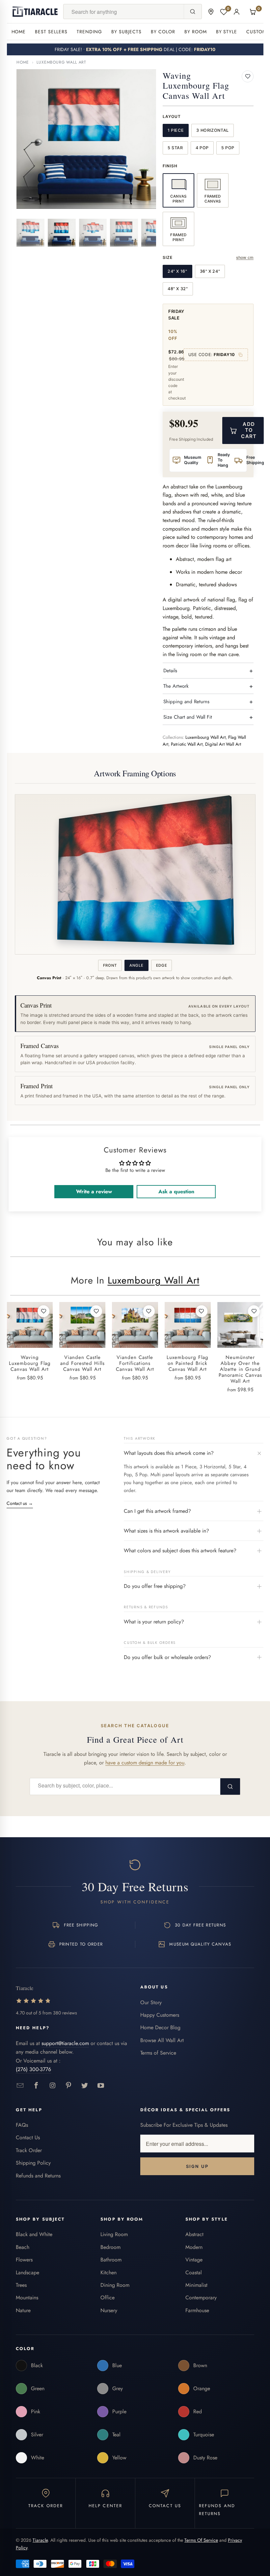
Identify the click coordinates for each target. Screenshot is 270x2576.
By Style (227, 32)
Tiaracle (40, 2540)
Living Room (114, 2234)
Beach (23, 2247)
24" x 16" (177, 271)
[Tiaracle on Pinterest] (69, 2086)
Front (110, 965)
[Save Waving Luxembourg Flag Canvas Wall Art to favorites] (248, 76)
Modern (194, 2247)
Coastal (194, 2272)
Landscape (27, 2272)
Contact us (20, 1503)
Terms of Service (158, 2053)
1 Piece (176, 130)
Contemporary (201, 2298)
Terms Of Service (201, 2540)
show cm (245, 257)
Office (108, 2298)
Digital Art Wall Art (223, 744)
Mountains (27, 2298)
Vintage (194, 2260)
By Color (163, 32)
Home (19, 32)
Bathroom (111, 2260)
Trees (21, 2285)
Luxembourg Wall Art (61, 62)
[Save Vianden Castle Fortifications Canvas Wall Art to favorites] (149, 1311)
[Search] (193, 12)
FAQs (22, 2125)
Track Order (29, 2150)
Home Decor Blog (160, 2027)
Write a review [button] (94, 1191)
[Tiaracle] (35, 12)
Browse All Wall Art (162, 2040)
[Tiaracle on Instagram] (53, 2086)
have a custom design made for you (145, 1763)
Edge (162, 965)
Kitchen (108, 2272)
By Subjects (126, 32)
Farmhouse (197, 2310)
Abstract (194, 2234)
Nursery (109, 2310)
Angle (136, 965)
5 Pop (228, 148)
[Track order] (211, 12)
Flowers (24, 2260)
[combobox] (123, 12)
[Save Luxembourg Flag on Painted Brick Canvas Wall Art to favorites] (202, 1311)
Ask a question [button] (176, 1191)
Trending (89, 32)
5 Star (175, 148)
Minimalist (196, 2285)
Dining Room (115, 2285)
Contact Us (28, 2137)
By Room (196, 32)
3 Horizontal (213, 130)
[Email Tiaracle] (20, 2086)
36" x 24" (210, 271)
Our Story (151, 2002)
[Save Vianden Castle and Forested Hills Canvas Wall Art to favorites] (96, 1311)
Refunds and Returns (38, 2176)
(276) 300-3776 (33, 2069)
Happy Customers (160, 2015)
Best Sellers (51, 32)
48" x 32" (178, 289)
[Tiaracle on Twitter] (85, 2086)
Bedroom (110, 2247)
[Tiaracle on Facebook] (36, 2086)
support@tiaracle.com (65, 2043)
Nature (23, 2310)
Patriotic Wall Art (187, 744)
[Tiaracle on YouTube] (101, 2086)
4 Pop (202, 148)
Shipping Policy (33, 2163)
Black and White (34, 2234)
